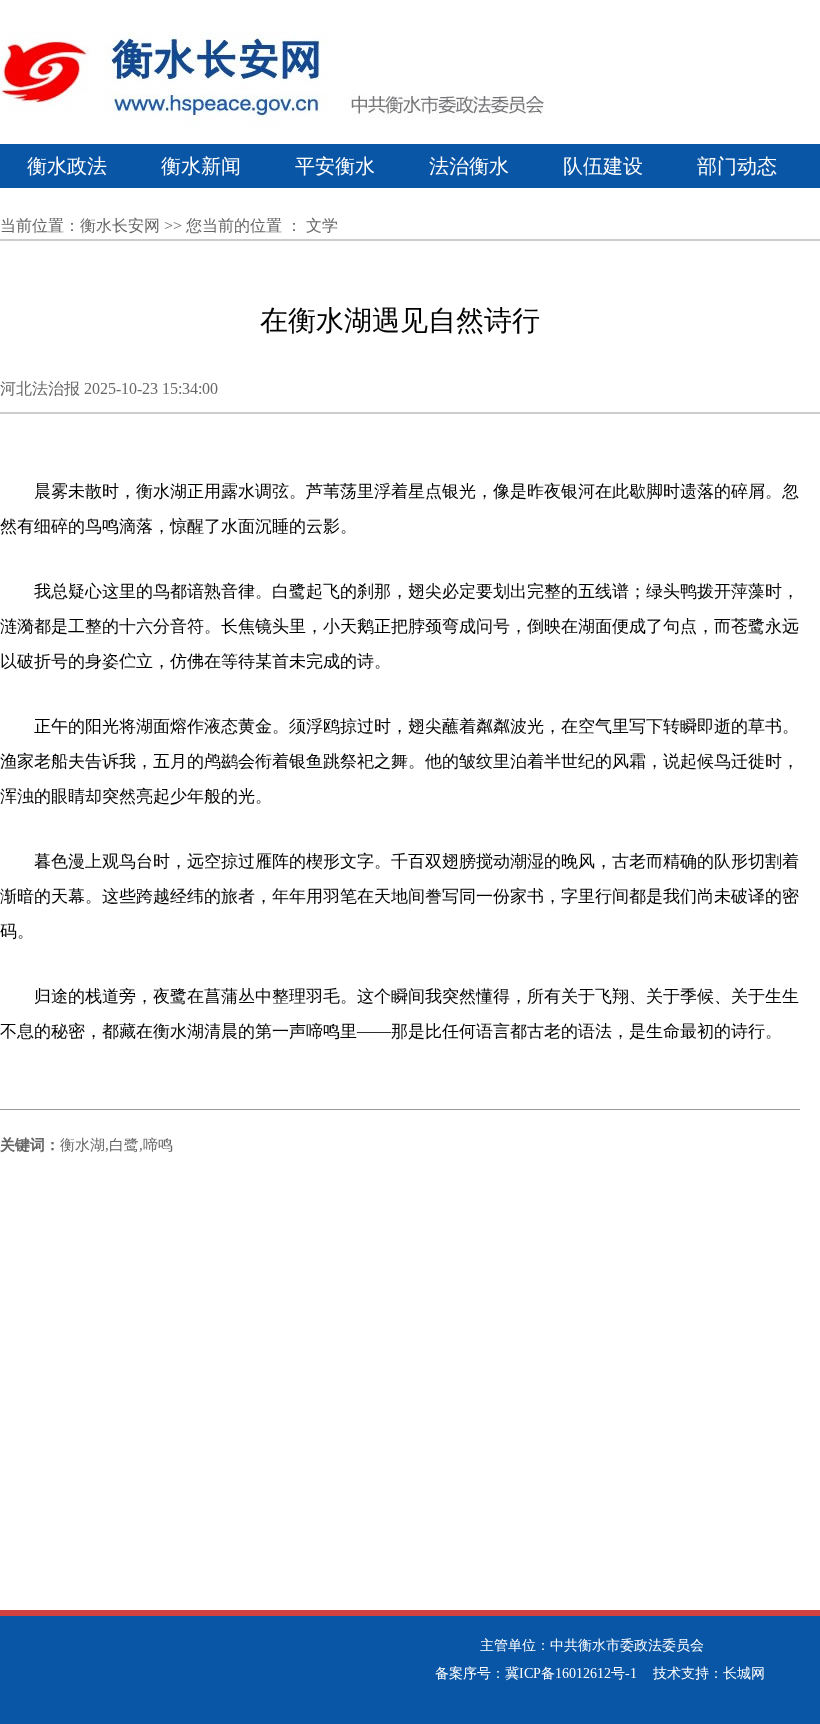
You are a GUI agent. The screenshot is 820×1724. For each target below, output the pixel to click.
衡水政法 (67, 166)
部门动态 (737, 166)
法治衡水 (469, 166)
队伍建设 (603, 166)
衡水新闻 (201, 166)
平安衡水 (335, 166)
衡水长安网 (120, 225)
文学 (322, 225)
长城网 (744, 1673)
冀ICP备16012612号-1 (571, 1673)
